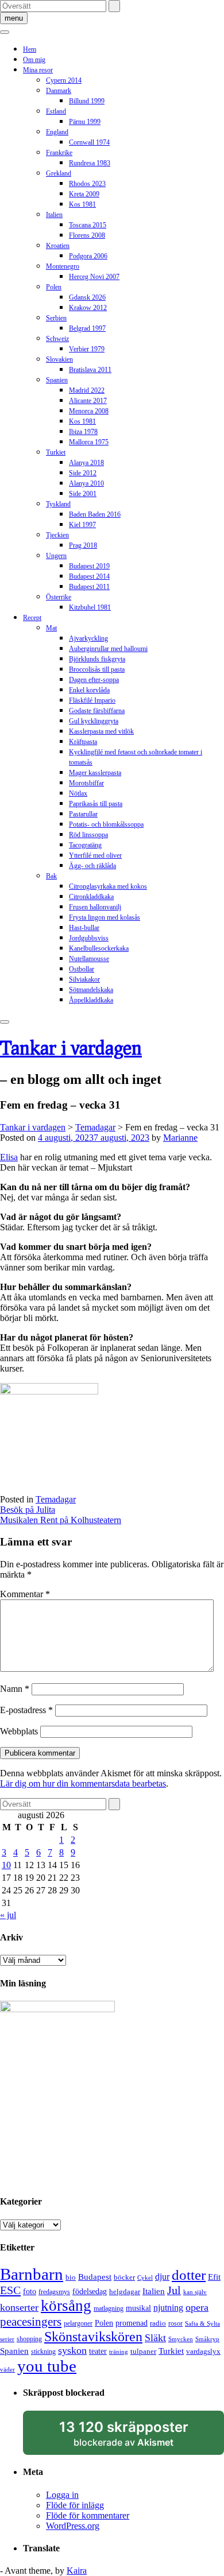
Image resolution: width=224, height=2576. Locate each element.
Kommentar (25, 1594)
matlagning (109, 2308)
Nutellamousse (89, 959)
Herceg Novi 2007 (94, 277)
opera (197, 2307)
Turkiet (56, 452)
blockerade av (135, 2437)
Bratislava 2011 (90, 370)
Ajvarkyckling (88, 638)
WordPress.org (73, 2526)
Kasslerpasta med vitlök (101, 731)
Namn (15, 1689)
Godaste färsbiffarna (97, 711)
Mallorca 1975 (89, 442)
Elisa (9, 1157)
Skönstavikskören (93, 2337)
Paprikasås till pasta (96, 804)
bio (71, 2277)
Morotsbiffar (86, 783)
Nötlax (78, 793)
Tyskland (58, 504)
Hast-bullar (84, 928)
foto (30, 2291)
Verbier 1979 (87, 349)
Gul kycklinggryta (94, 721)
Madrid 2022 (87, 390)
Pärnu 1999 (85, 122)
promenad (132, 2323)
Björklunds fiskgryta (97, 659)
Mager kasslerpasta (95, 773)
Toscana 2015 (88, 225)
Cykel (145, 2278)
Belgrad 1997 (87, 328)
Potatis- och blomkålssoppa (106, 824)
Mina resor (38, 70)
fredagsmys (54, 2292)
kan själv (195, 2292)
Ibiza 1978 (83, 432)
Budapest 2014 (89, 576)
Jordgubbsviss (89, 938)
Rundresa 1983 (90, 163)
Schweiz (57, 339)
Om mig (34, 60)
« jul (8, 1915)
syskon (72, 2350)
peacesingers (31, 2322)
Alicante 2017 (88, 401)
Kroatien (58, 246)
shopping (29, 2339)
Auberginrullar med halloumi (108, 649)
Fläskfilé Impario (92, 700)
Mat (51, 628)
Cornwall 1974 (89, 142)
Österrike (59, 597)
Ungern (56, 556)
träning (119, 2352)
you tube (47, 2366)
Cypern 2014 (64, 80)
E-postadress (26, 1710)
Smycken (181, 2339)
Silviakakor (84, 979)
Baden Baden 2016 (95, 514)
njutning (168, 2308)
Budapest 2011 (89, 587)
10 (6, 1865)
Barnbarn (32, 2274)
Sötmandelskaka (91, 990)
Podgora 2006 (88, 256)
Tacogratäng (85, 845)
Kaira (77, 2571)
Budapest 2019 (89, 566)
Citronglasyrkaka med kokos (108, 886)
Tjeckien (57, 535)
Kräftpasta (83, 742)
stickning (43, 2352)
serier (7, 2339)
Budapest (95, 2277)
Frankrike (59, 153)
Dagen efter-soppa (94, 680)
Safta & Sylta (202, 2324)
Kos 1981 (82, 204)
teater (98, 2351)
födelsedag (90, 2292)
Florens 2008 (87, 235)
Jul (174, 2290)
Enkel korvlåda (89, 690)
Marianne (180, 1138)
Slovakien (59, 359)
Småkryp (207, 2339)
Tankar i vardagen (71, 1047)
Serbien (56, 318)
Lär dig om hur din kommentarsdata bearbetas (83, 1783)
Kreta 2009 (84, 194)
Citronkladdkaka (91, 897)
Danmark (59, 91)
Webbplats (19, 1731)
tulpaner (143, 2351)
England (57, 132)
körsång (66, 2306)
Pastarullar (83, 814)
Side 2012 (83, 473)
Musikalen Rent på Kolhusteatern (61, 1520)
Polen (54, 287)
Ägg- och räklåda (92, 866)
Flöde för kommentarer (88, 2515)
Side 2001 (83, 494)
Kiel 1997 (82, 525)
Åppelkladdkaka (91, 1000)
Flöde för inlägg (75, 2505)
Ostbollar (82, 969)
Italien (54, 215)
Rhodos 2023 (87, 184)
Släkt (155, 2338)
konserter (19, 2307)
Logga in (62, 2495)
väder (7, 2370)
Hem (30, 49)
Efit (214, 2277)
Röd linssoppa (88, 835)
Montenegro (63, 266)
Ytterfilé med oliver (95, 855)
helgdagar (125, 2292)
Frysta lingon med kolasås (105, 917)
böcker (124, 2277)
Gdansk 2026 (87, 297)
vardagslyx (203, 2351)
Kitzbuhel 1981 (90, 607)
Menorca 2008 (89, 411)
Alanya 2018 (86, 463)
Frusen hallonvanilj (95, 907)
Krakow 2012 (88, 308)
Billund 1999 (87, 101)
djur (162, 2277)
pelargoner (78, 2323)
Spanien (57, 380)
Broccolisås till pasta (97, 669)
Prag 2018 (83, 545)
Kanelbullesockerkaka (99, 948)
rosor (175, 2323)
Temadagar (56, 1499)
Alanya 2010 (86, 483)
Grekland (59, 173)
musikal (138, 2308)
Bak (51, 876)
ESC (10, 2290)
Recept (32, 618)
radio (158, 2323)
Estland (56, 111)
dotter (189, 2275)
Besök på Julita (28, 1510)
